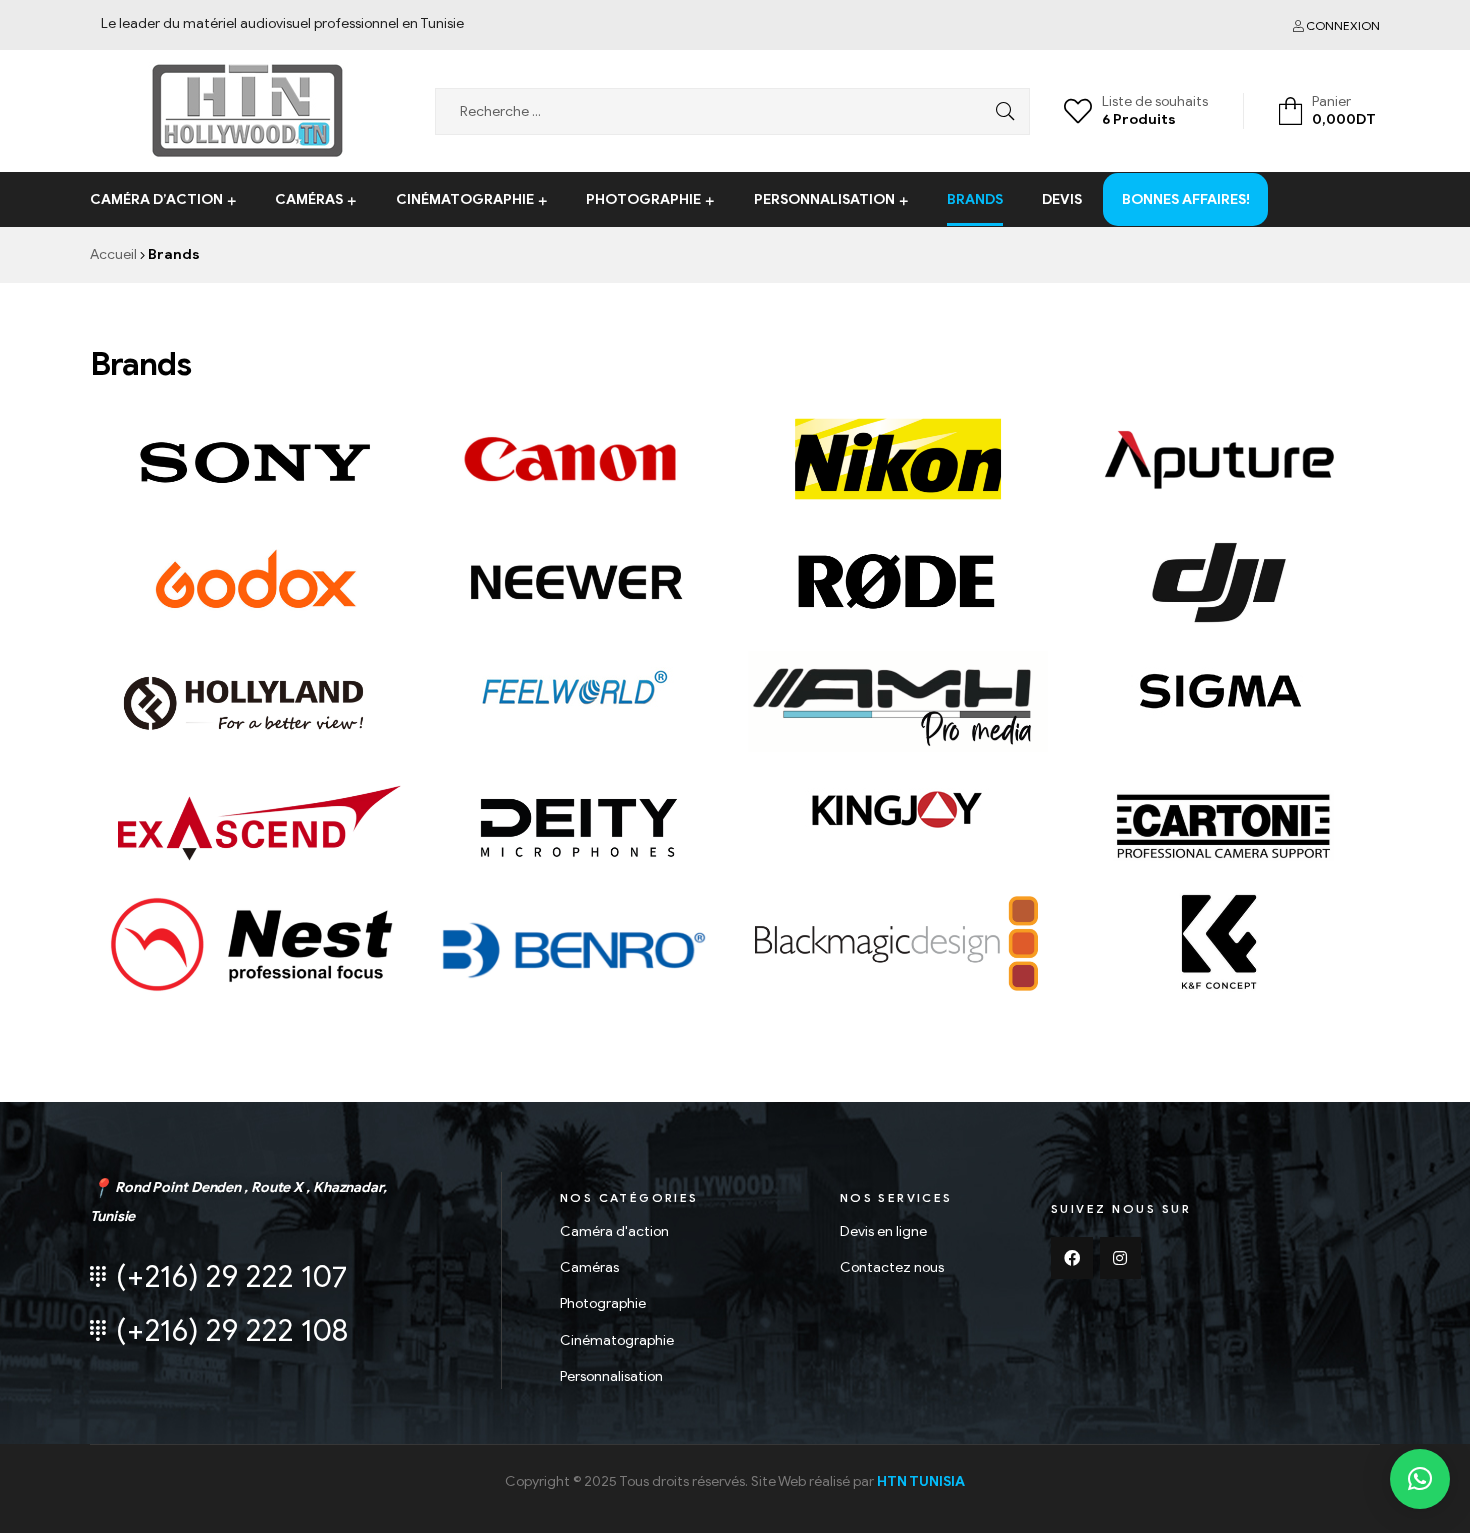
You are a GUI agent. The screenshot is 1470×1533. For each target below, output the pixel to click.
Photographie (643, 199)
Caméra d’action (156, 199)
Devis (1062, 199)
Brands (975, 199)
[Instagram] (1121, 1258)
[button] (1420, 1479)
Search (1000, 111)
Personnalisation (824, 199)
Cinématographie (465, 199)
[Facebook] (1072, 1258)
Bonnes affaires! (1186, 170)
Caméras (309, 199)
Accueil (113, 254)
